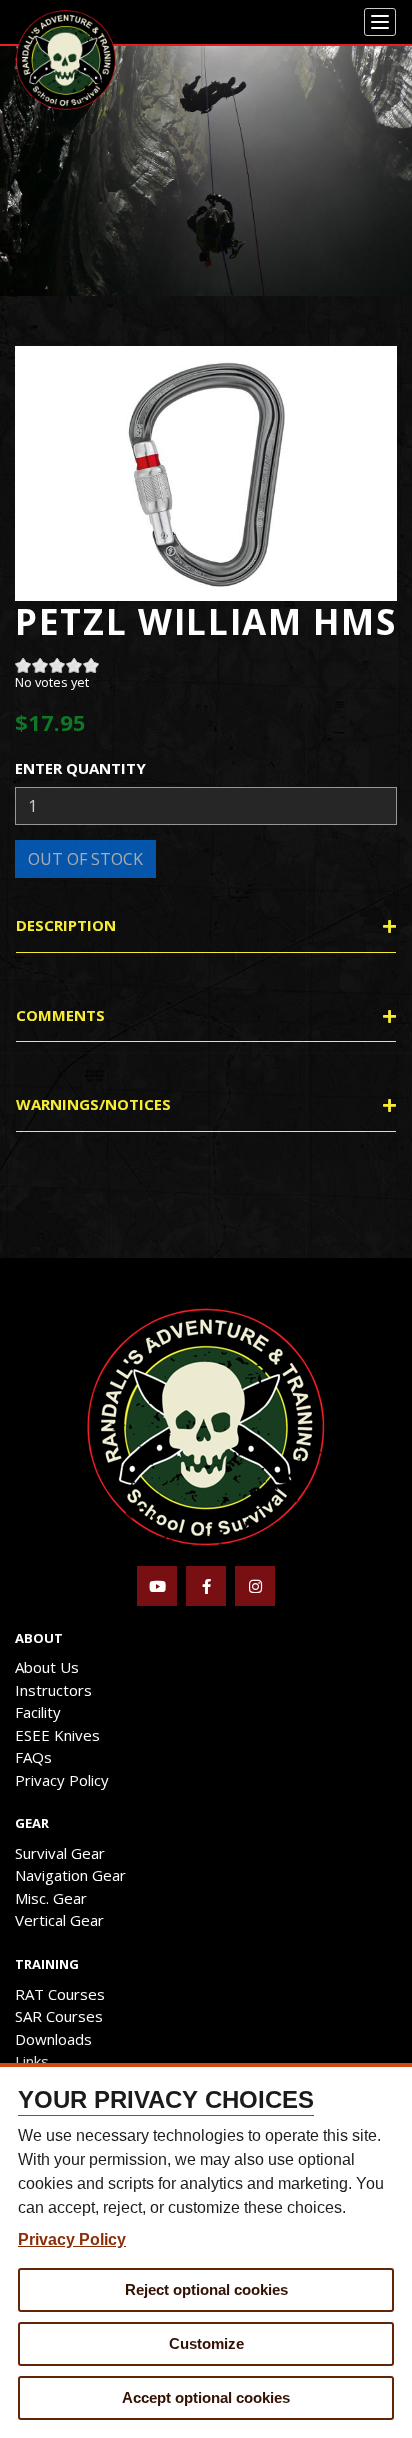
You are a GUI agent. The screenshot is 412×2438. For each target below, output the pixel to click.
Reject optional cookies (206, 2289)
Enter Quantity (80, 768)
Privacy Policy (62, 1780)
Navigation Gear (70, 1875)
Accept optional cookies (206, 2397)
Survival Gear (60, 1853)
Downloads (53, 2039)
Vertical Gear (59, 1920)
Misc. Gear (51, 1898)
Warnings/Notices (93, 1104)
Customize (206, 2343)
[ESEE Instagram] (255, 1586)
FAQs (33, 1757)
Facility (38, 1712)
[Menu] (380, 22)
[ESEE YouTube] (157, 1586)
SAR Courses (59, 2016)
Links (32, 2061)
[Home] (66, 60)
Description (66, 925)
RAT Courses (60, 1994)
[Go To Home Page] (206, 1425)
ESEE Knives (57, 1735)
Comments (60, 1015)
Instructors (53, 1690)
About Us (47, 1667)
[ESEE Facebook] (206, 1586)
